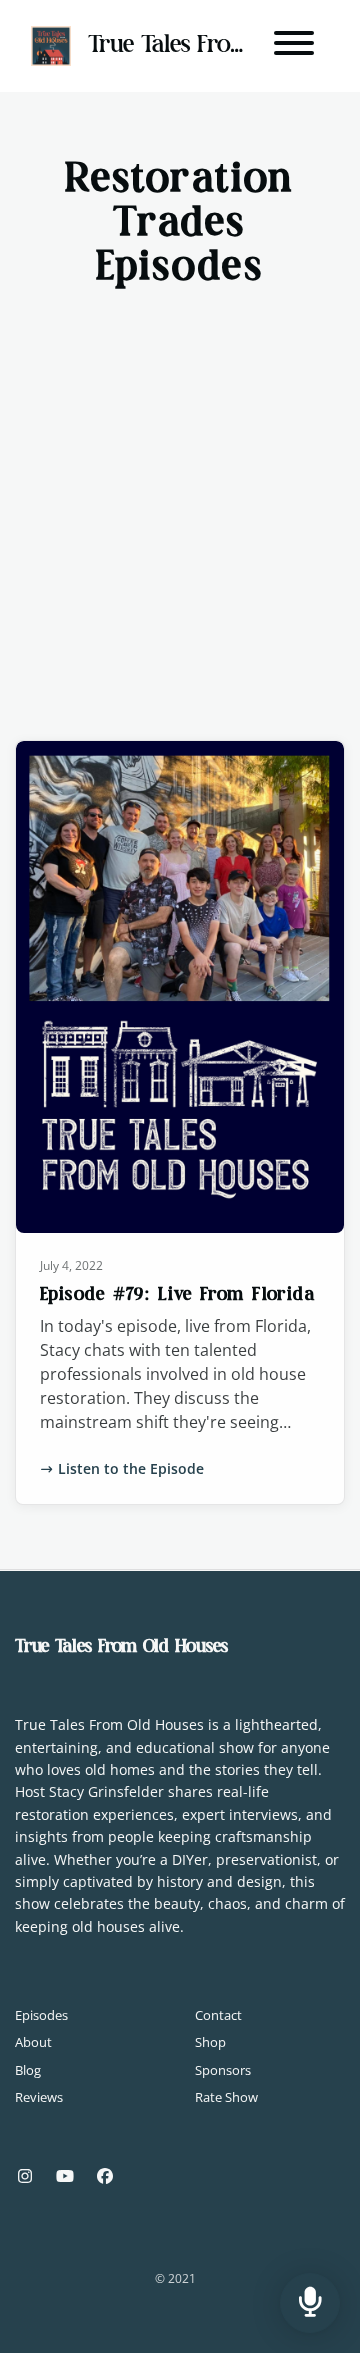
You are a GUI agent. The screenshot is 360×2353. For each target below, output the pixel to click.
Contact (218, 2015)
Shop (210, 2042)
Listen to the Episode (131, 1468)
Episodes (41, 2015)
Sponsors (223, 2070)
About (33, 2042)
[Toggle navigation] (294, 46)
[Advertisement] (180, 486)
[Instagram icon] (25, 2176)
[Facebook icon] (105, 2176)
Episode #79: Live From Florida (177, 1294)
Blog (28, 2070)
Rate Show (226, 2097)
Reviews (39, 2097)
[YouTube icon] (65, 2176)
